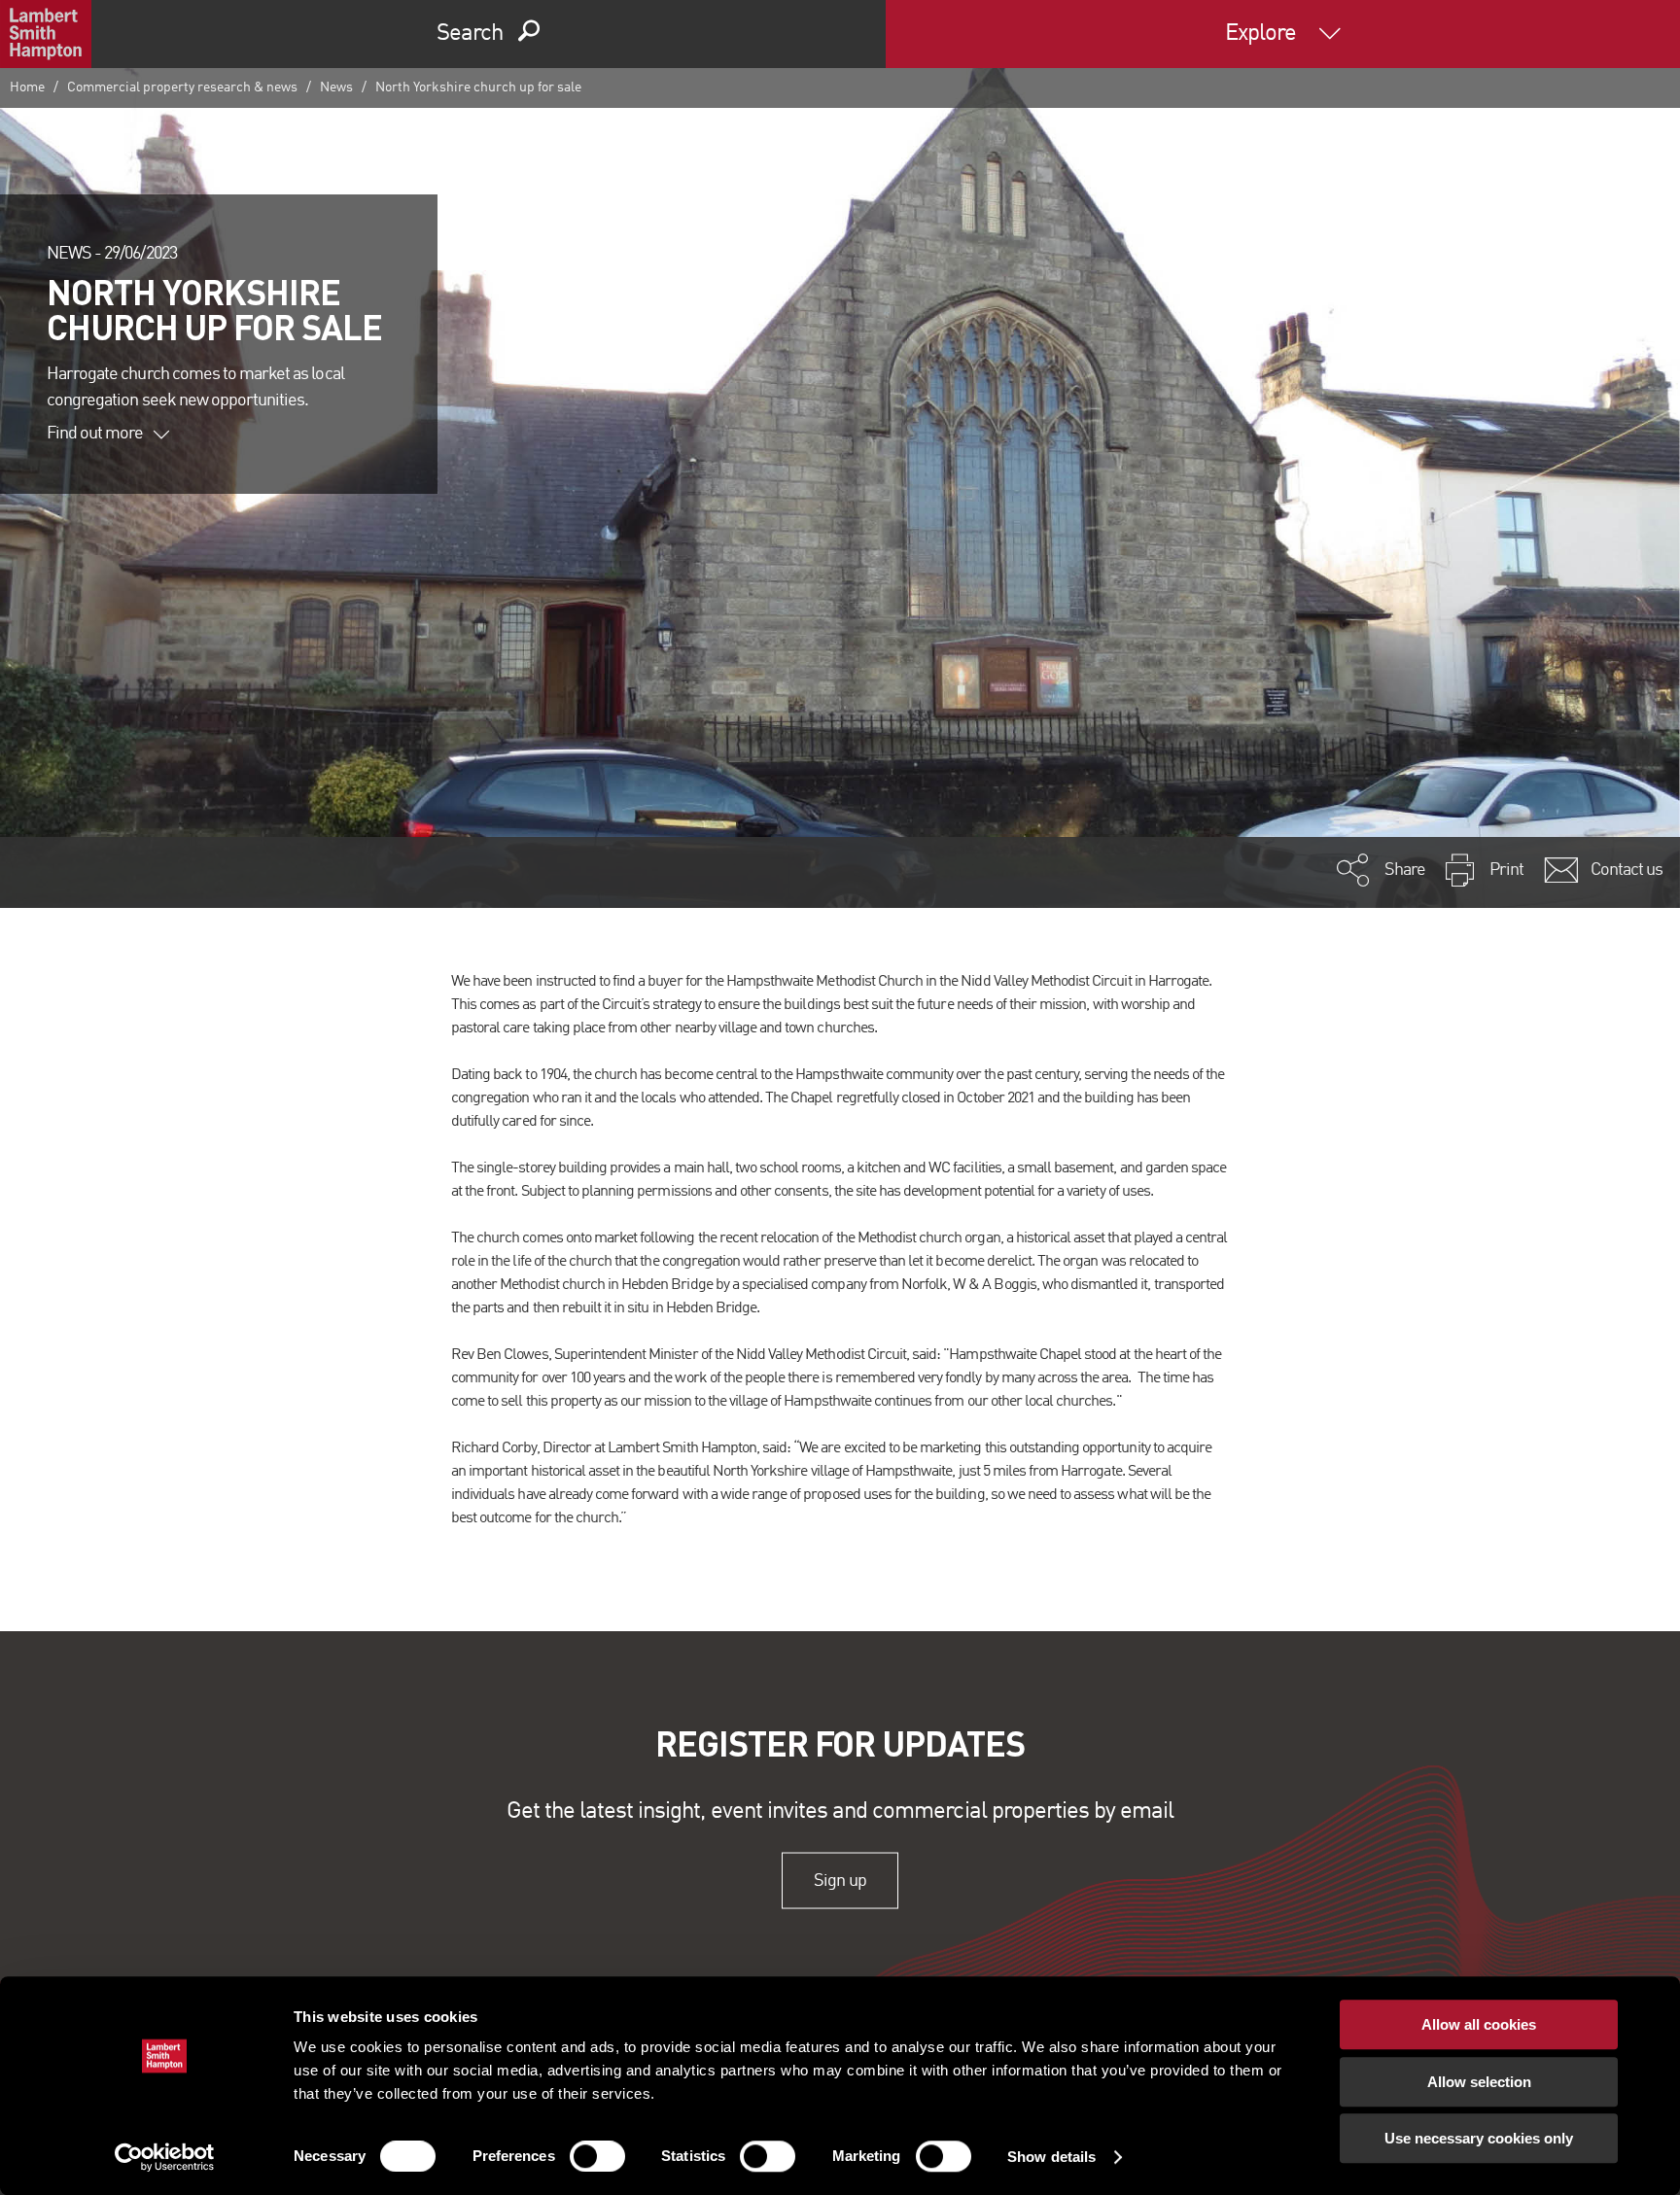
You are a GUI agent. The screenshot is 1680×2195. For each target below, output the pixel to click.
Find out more (95, 434)
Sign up (840, 1880)
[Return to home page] (46, 34)
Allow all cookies (1479, 2024)
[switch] (597, 2156)
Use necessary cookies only (1479, 2138)
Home (27, 87)
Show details (1051, 2157)
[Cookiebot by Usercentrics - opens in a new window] (165, 2157)
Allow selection (1479, 2082)
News (336, 87)
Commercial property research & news (182, 87)
